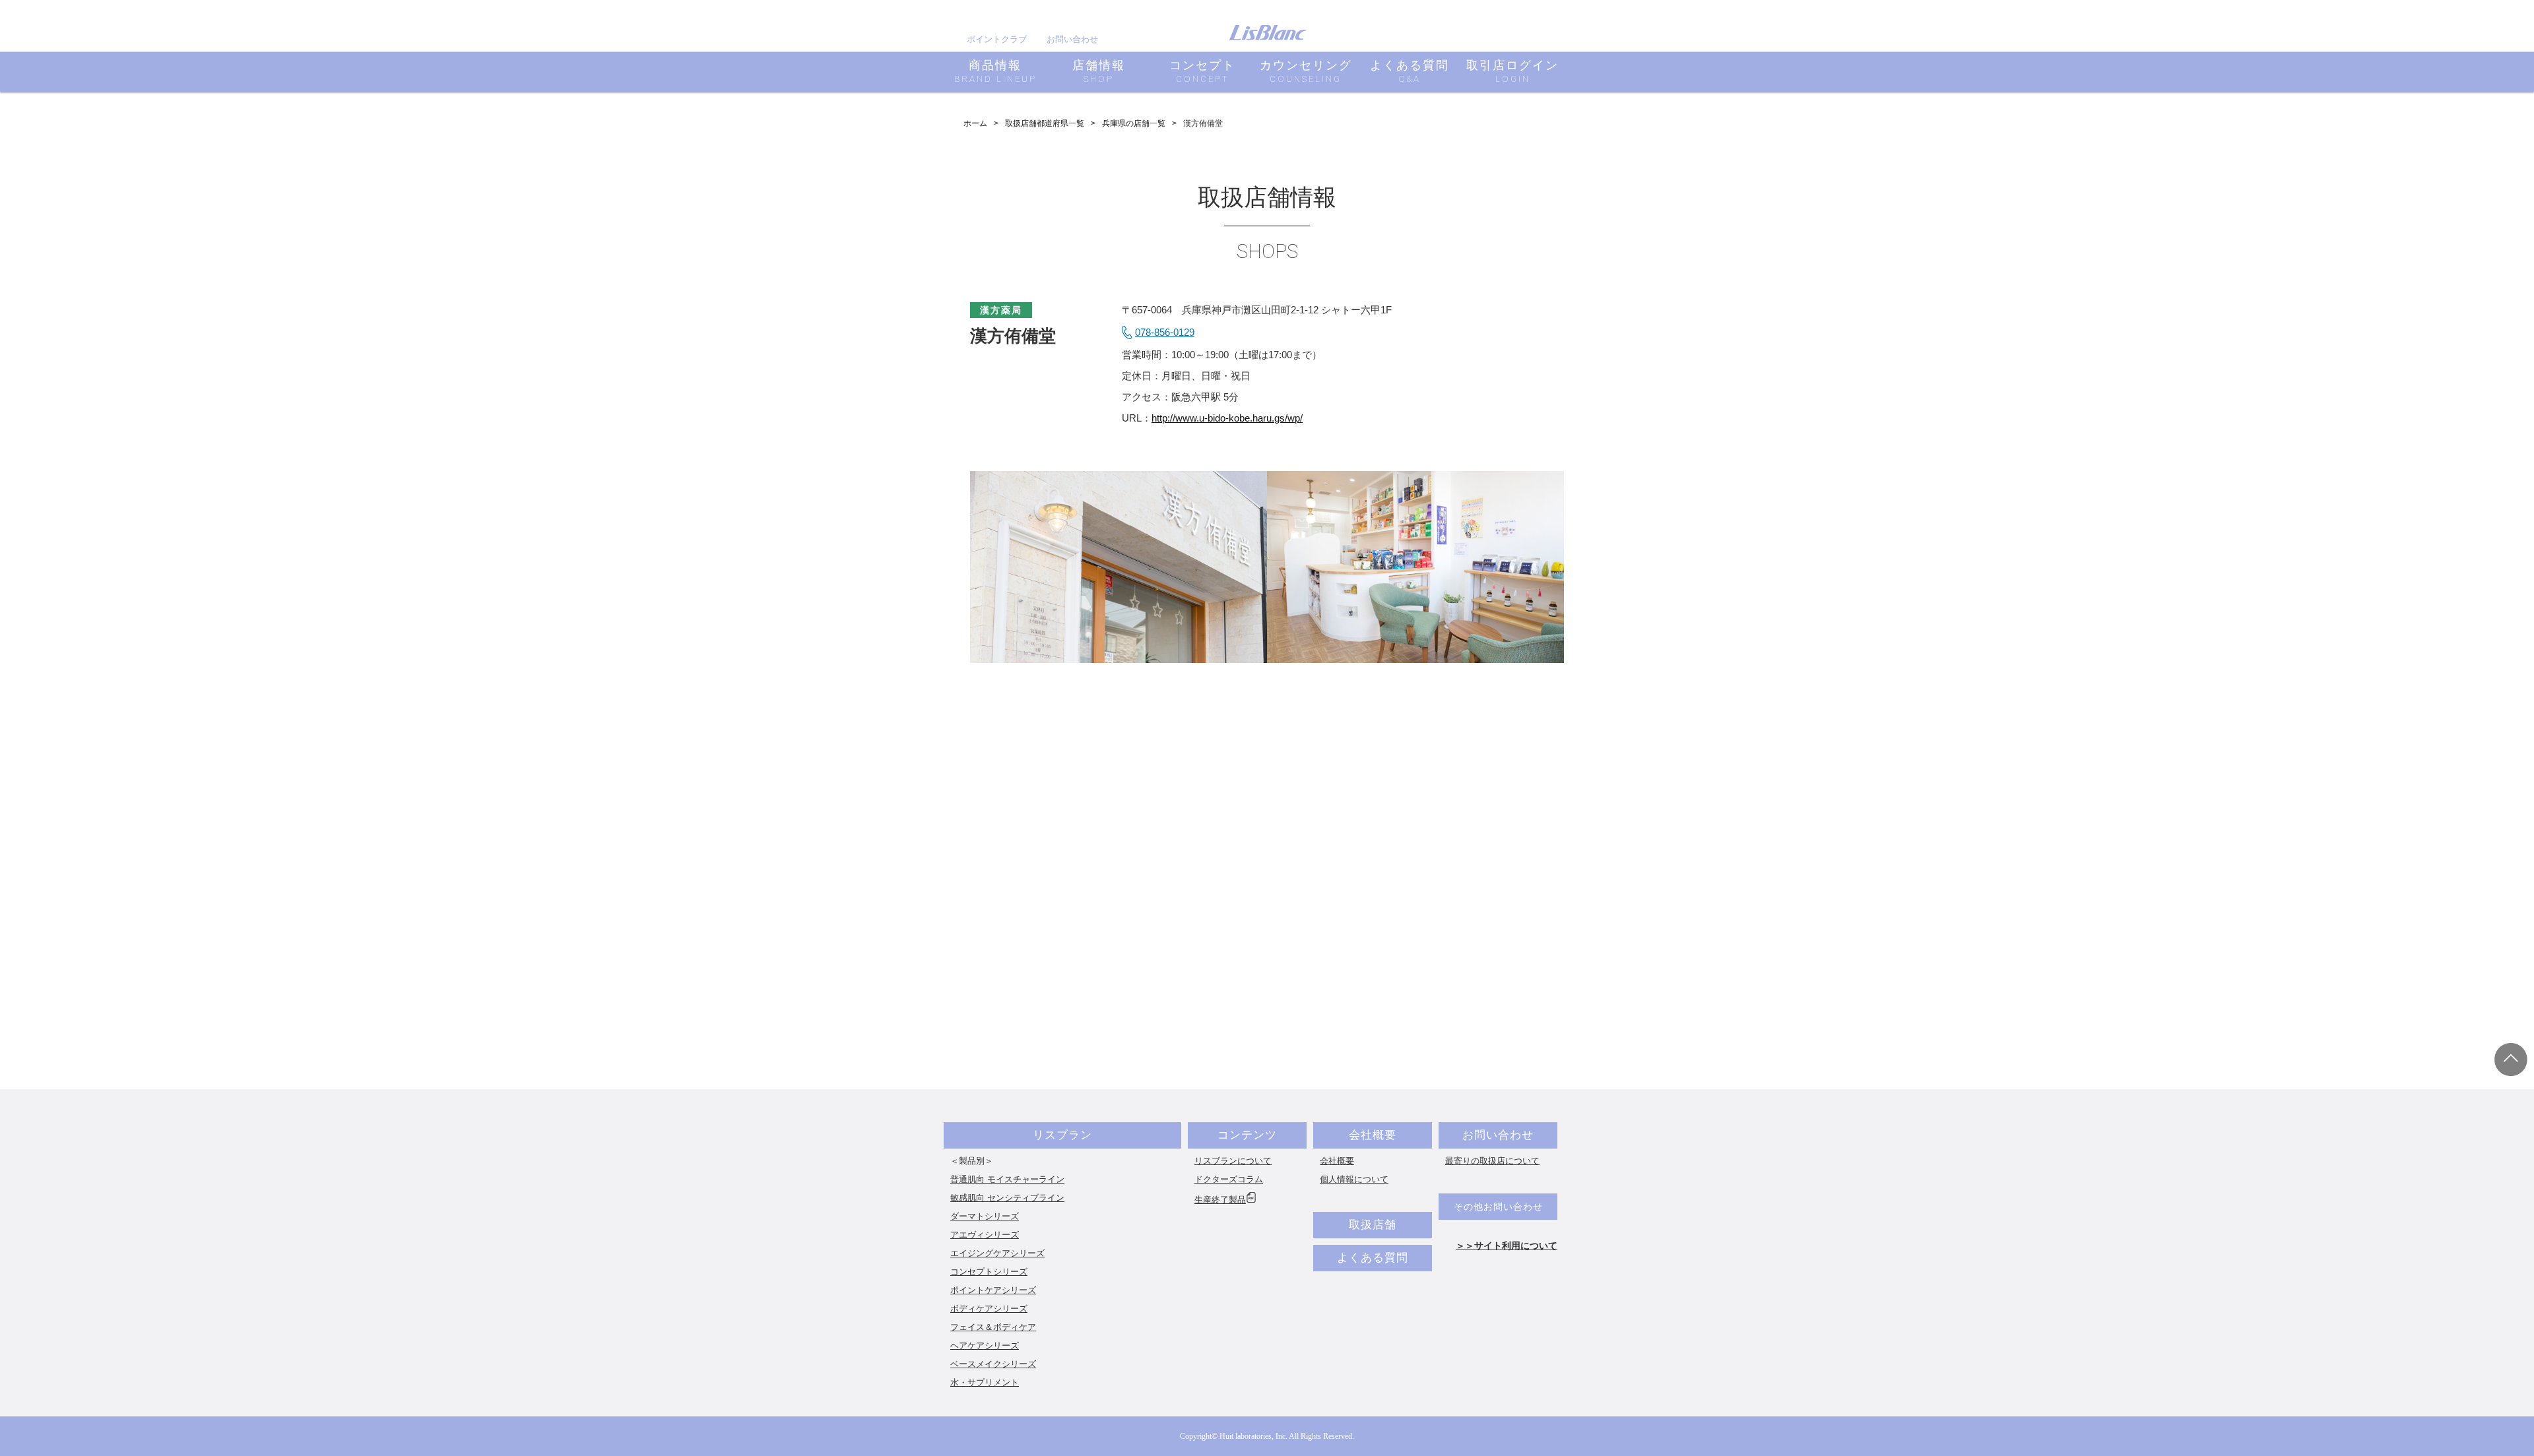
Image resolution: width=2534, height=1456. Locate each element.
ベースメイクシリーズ (993, 1364)
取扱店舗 (1373, 1225)
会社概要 (1373, 1135)
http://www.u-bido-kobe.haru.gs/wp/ (1227, 418)
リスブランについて (1233, 1161)
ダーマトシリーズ (985, 1216)
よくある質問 (1373, 1258)
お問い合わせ (1072, 39)
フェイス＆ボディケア (993, 1327)
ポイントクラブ (997, 39)
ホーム (975, 123)
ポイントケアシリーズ (993, 1290)
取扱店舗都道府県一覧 (1045, 123)
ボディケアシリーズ (989, 1309)
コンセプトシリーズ (989, 1272)
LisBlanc (1268, 33)
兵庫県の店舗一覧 (1134, 123)
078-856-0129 (1165, 332)
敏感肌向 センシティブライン (1007, 1198)
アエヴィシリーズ (985, 1235)
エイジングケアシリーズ (997, 1253)
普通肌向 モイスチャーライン (1007, 1179)
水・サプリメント (985, 1382)
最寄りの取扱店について (1492, 1161)
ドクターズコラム (1229, 1179)
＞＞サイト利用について (1507, 1246)
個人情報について (1354, 1179)
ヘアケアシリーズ (985, 1345)
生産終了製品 (1220, 1200)
